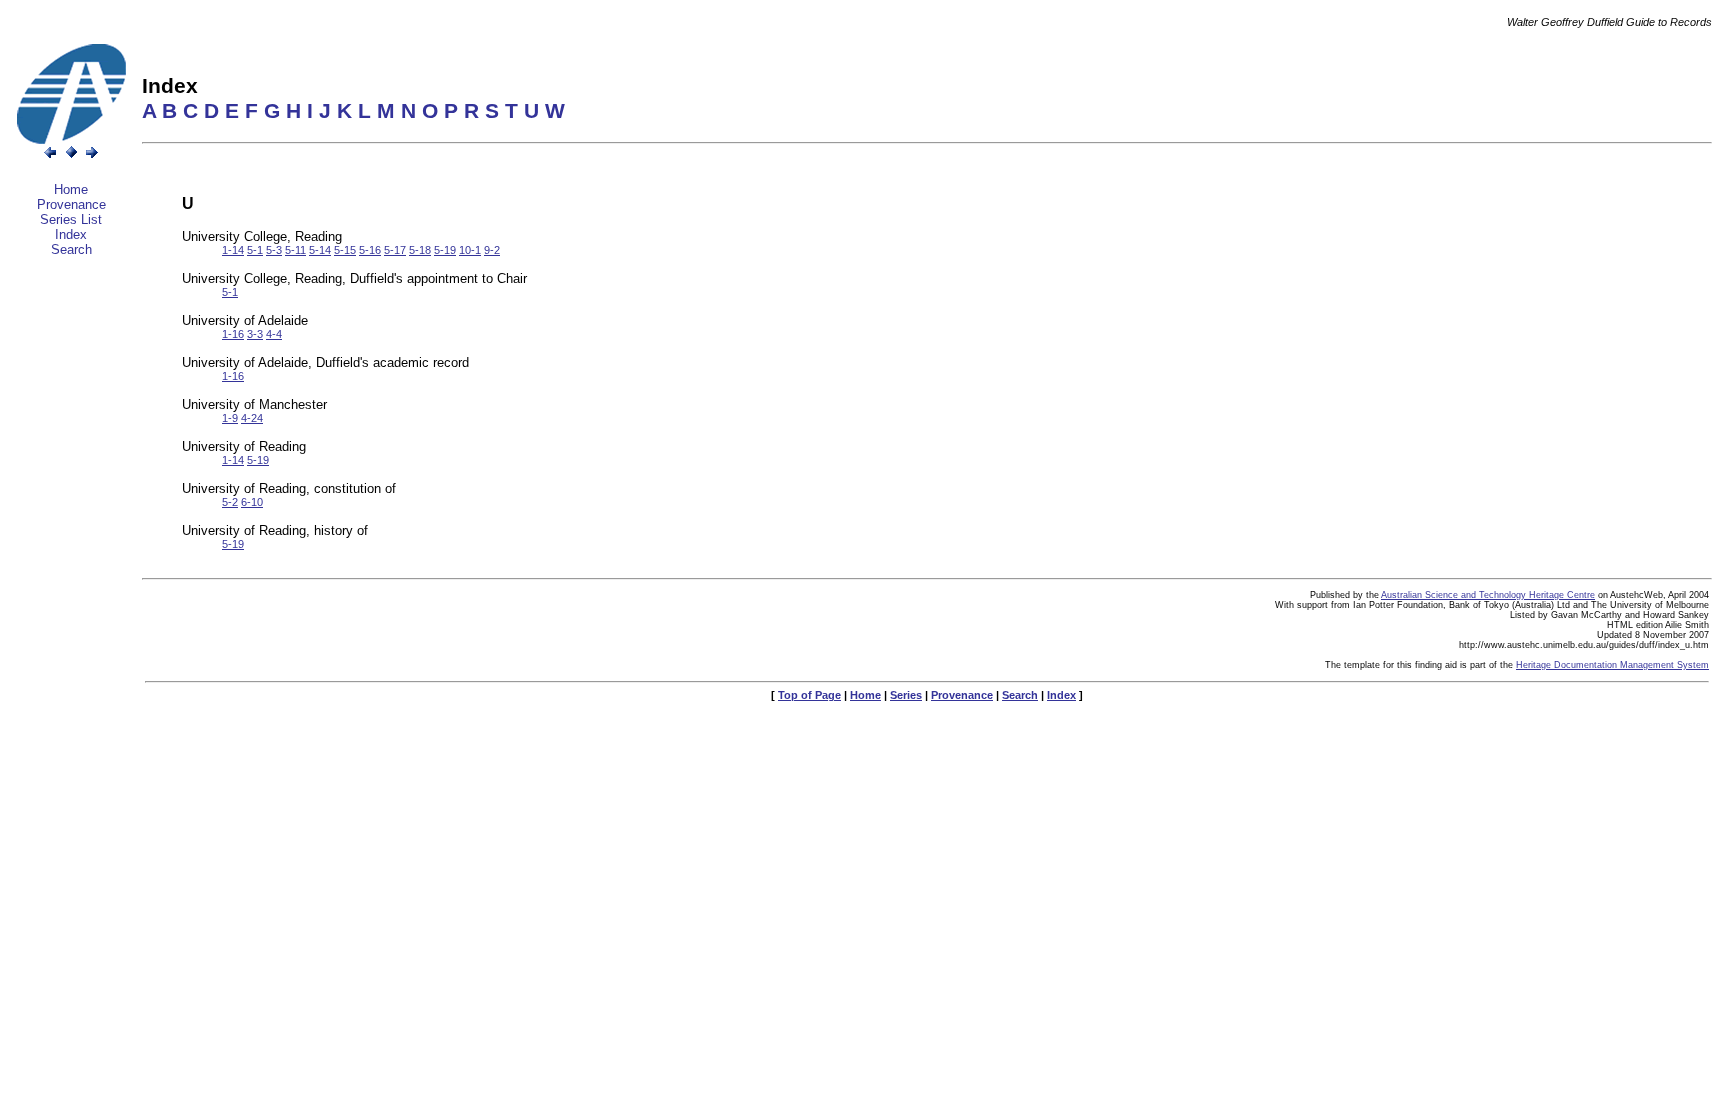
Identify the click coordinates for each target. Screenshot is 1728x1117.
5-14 (320, 250)
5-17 (395, 250)
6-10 (252, 502)
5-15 (345, 250)
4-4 (274, 334)
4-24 (252, 418)
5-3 (274, 250)
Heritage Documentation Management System (1612, 665)
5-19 (445, 250)
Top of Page (809, 695)
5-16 (370, 250)
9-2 (492, 250)
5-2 (230, 502)
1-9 (230, 418)
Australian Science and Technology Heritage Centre (1488, 595)
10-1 (470, 250)
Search (71, 249)
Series (906, 695)
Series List (71, 219)
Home (71, 189)
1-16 (233, 334)
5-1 (255, 250)
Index (71, 234)
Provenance (71, 204)
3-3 (255, 334)
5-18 (420, 250)
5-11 (295, 250)
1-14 (233, 250)
